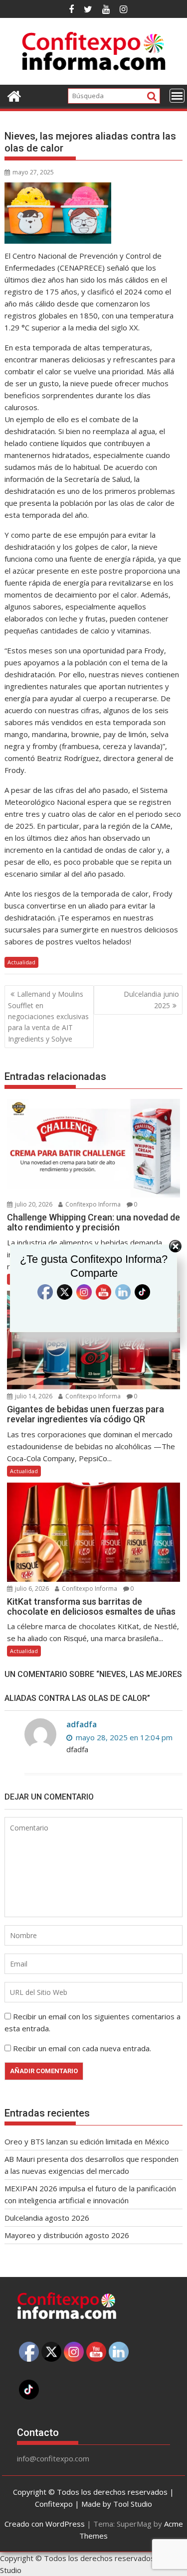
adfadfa (82, 1724)
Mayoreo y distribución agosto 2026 (67, 2235)
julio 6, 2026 (31, 1589)
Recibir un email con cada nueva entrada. (82, 2048)
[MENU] (177, 96)
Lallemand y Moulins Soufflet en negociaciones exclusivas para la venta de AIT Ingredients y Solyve (48, 1016)
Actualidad (21, 962)
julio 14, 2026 (33, 1396)
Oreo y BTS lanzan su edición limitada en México (87, 2141)
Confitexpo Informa (92, 1204)
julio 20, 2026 (33, 1204)
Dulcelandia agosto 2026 (47, 2218)
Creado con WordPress (45, 2524)
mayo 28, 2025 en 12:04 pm (123, 1737)
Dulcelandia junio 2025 (151, 999)
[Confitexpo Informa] (14, 95)
